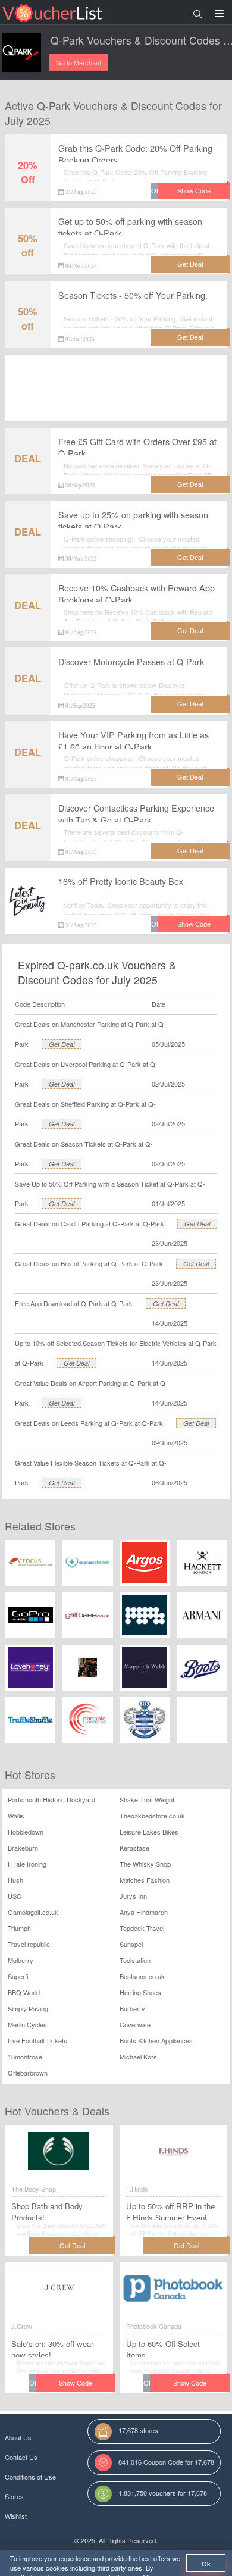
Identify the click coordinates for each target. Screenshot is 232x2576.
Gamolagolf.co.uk (33, 1912)
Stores (14, 2496)
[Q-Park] (21, 52)
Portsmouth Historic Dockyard (51, 1799)
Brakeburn (23, 1848)
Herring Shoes (140, 1992)
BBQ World (24, 1992)
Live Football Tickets (37, 2040)
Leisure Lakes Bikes (149, 1832)
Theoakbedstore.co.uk (152, 1816)
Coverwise (135, 2024)
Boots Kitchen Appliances (156, 2040)
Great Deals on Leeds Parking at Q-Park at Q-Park (89, 1423)
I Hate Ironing (27, 1864)
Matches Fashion (145, 1880)
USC (15, 1896)
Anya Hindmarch (144, 1912)
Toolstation (135, 1960)
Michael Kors (138, 2057)
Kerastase (134, 1848)
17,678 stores (138, 2430)
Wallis (16, 1816)
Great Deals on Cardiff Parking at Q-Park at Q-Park (90, 1223)
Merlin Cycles (27, 2024)
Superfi (18, 1976)
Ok (206, 2564)
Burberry (132, 2008)
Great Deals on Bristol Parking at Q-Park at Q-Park (89, 1263)
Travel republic (29, 1944)
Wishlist (16, 2516)
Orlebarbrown (28, 2073)
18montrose (25, 2057)
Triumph (19, 1928)
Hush (15, 1880)
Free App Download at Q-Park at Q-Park (74, 1303)
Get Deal (62, 1044)
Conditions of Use (30, 2477)
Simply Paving (28, 2008)
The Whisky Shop (145, 1864)
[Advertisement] (116, 396)
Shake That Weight (147, 1799)
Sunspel (131, 1944)
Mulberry (21, 1960)
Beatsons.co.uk (142, 1976)
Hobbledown (26, 1832)
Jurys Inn (133, 1896)
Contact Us (21, 2457)
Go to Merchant (79, 62)
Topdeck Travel (142, 1928)
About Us (18, 2437)
